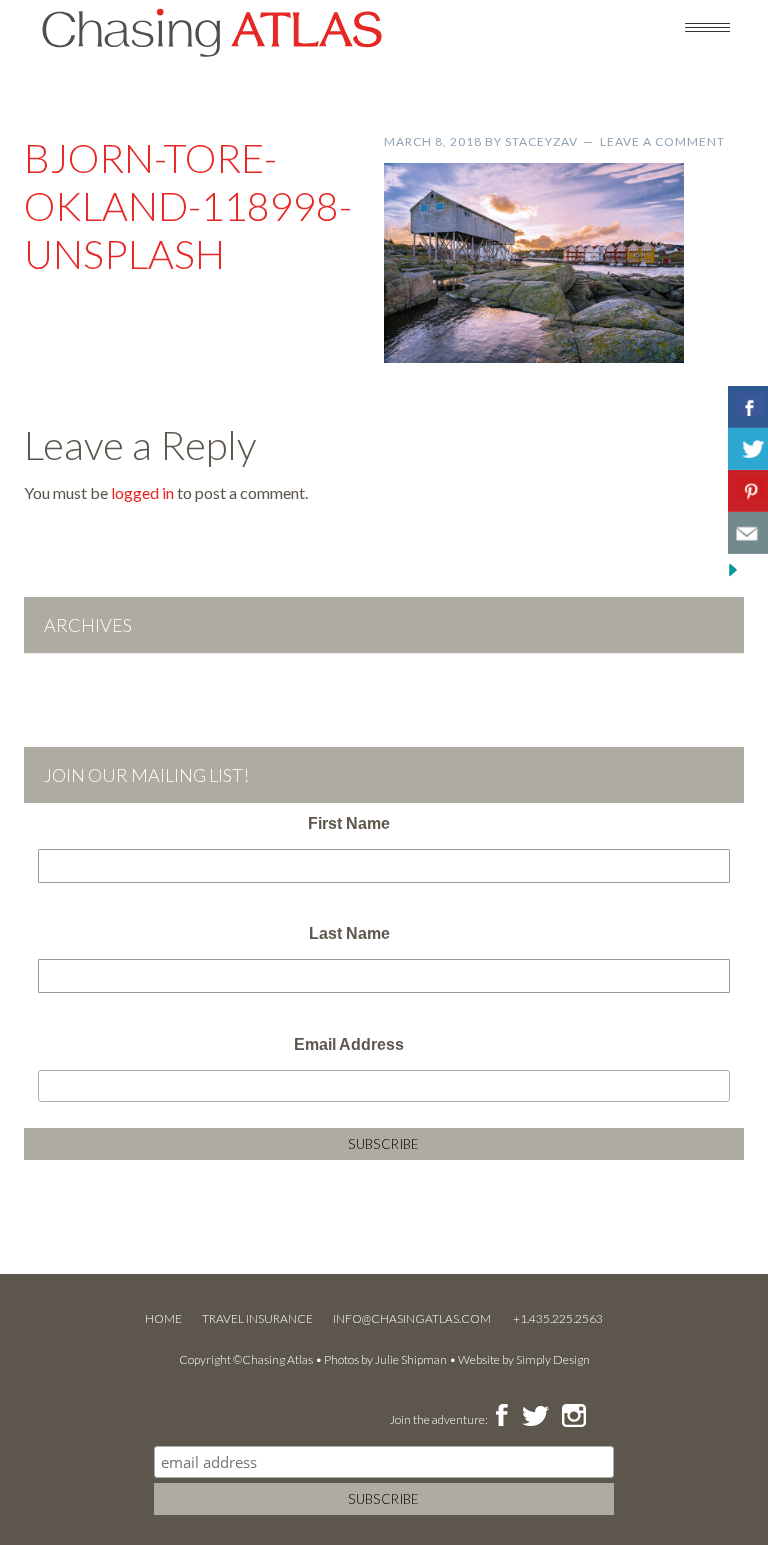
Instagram (573, 1417)
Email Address (349, 1044)
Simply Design (553, 1359)
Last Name (349, 933)
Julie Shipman (411, 1359)
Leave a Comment (662, 141)
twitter (534, 1417)
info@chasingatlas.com (413, 1318)
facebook (501, 1417)
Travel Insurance (257, 1318)
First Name (349, 823)
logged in (142, 492)
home (163, 1318)
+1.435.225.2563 (558, 1318)
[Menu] (707, 25)
